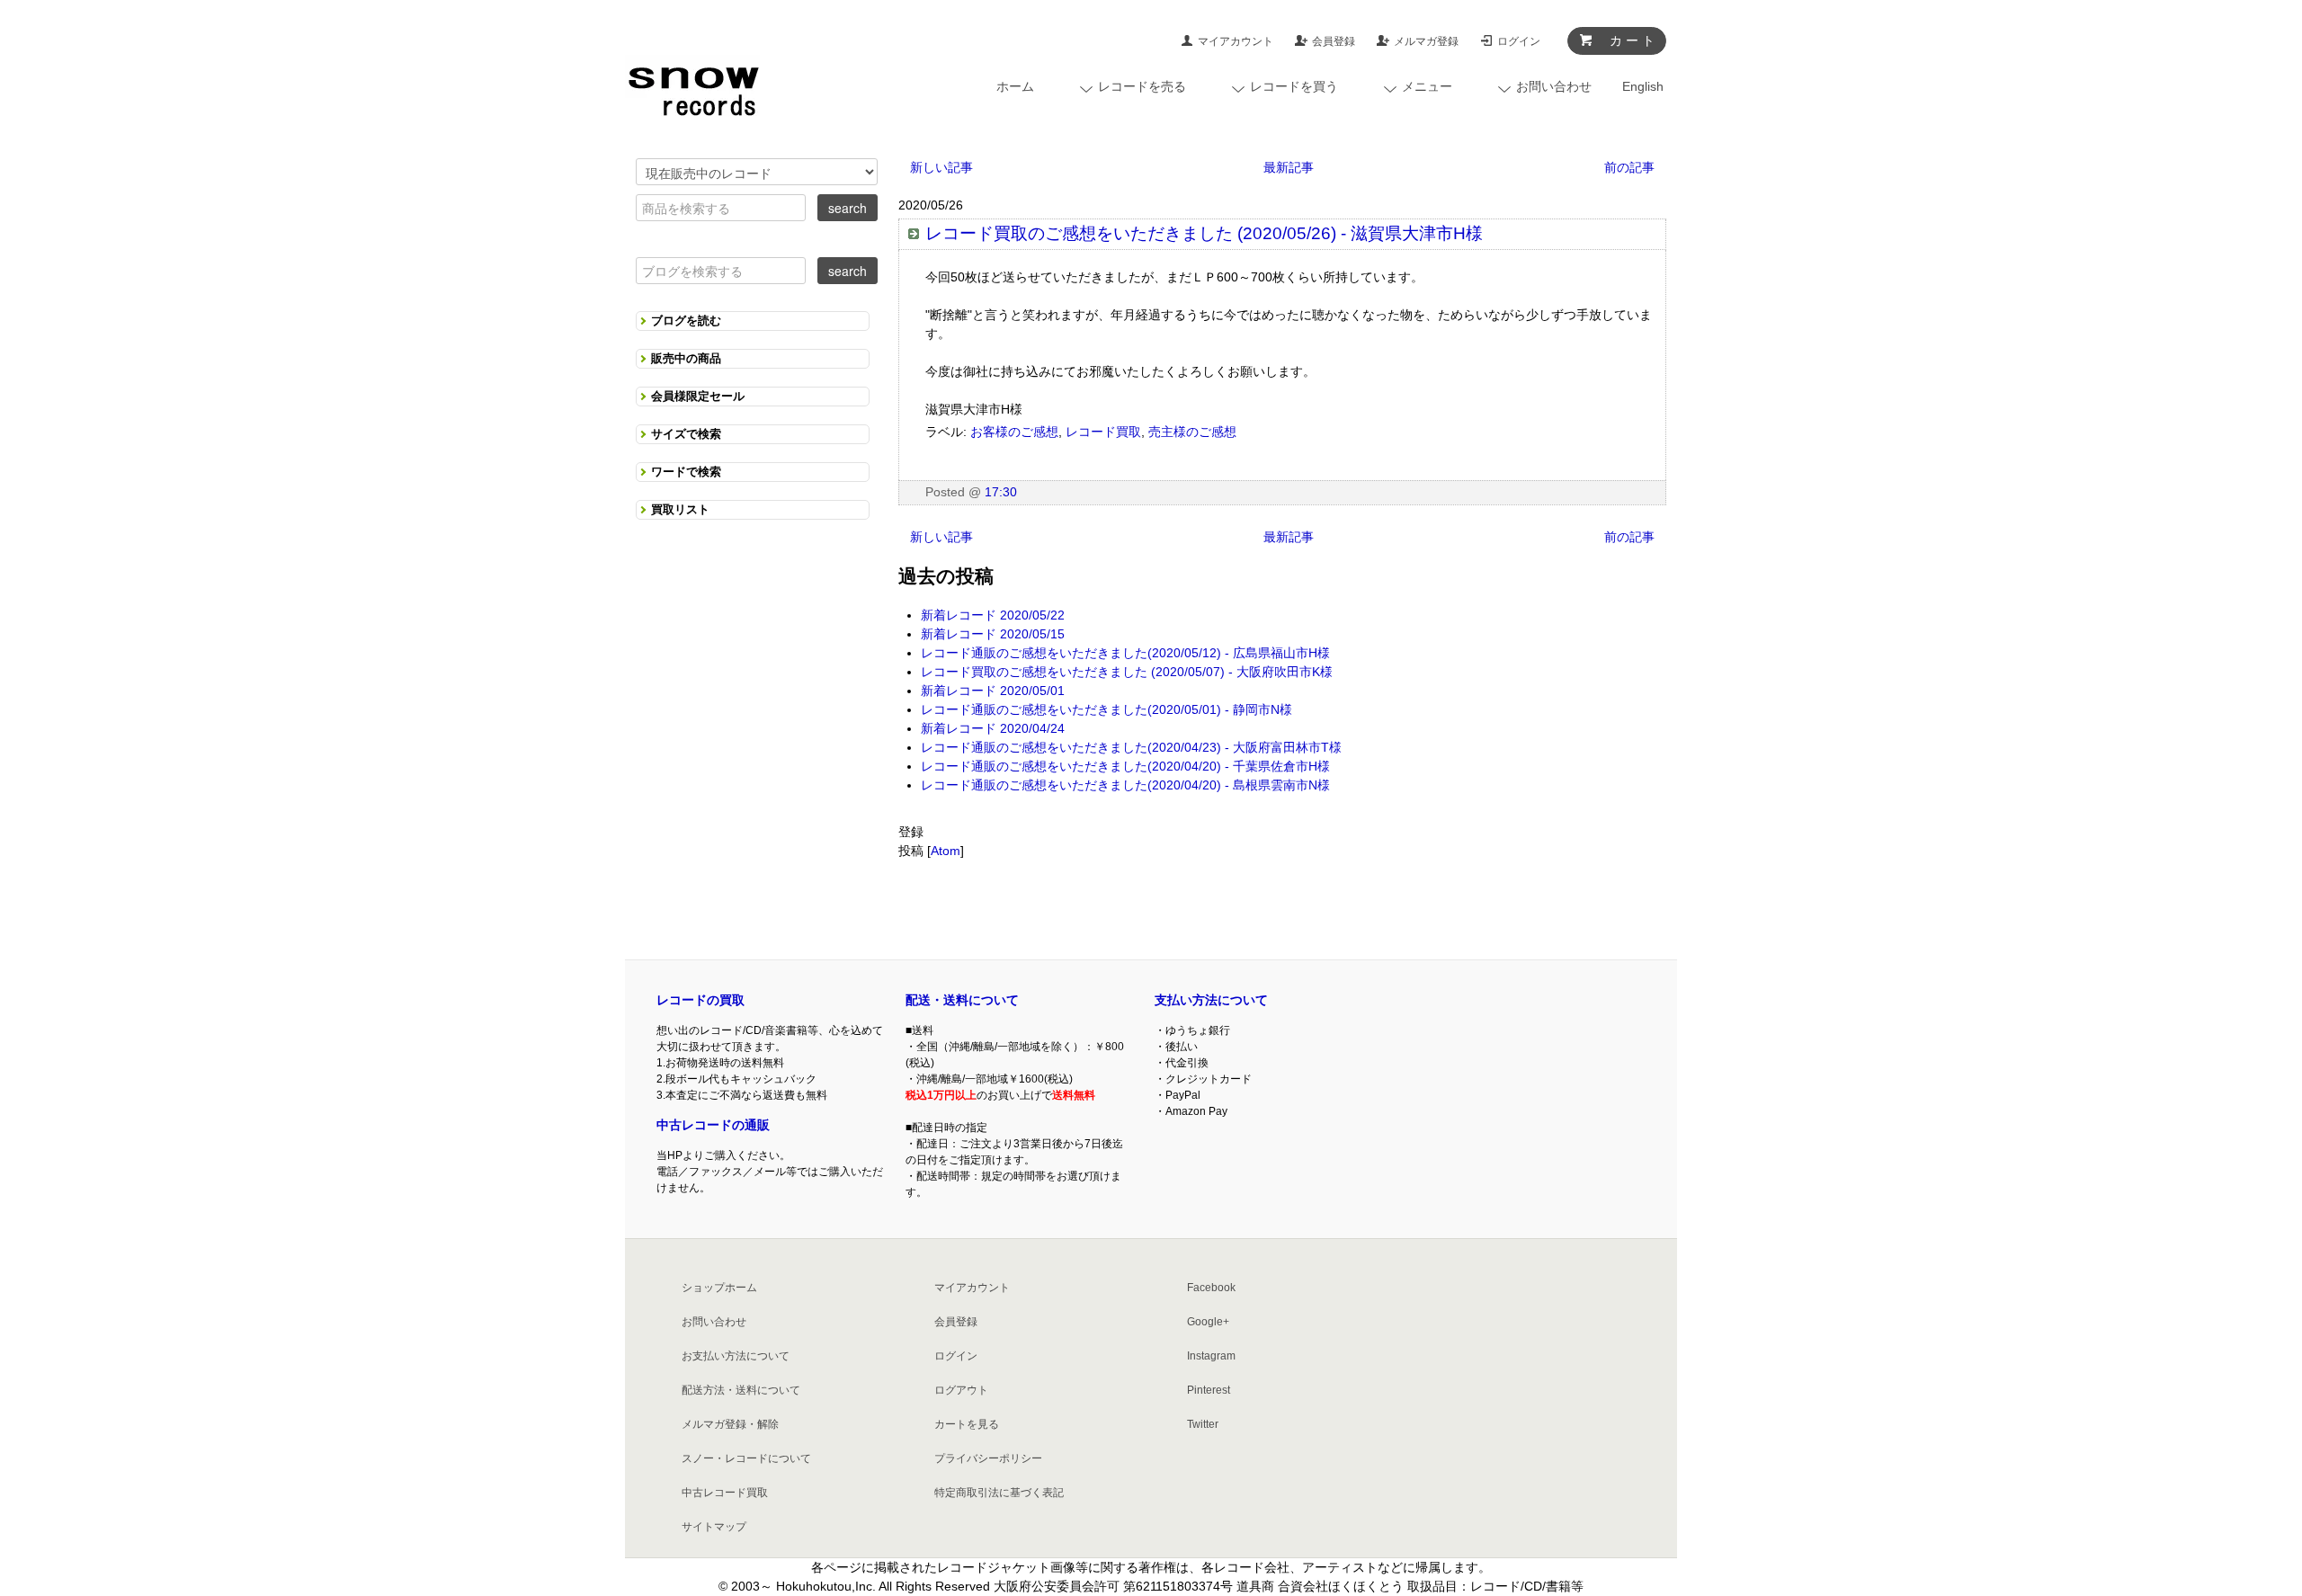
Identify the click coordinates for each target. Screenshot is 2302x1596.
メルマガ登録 (1426, 41)
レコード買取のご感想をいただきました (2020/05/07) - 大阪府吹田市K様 (1127, 672)
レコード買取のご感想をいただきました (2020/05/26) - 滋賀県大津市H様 (1204, 233)
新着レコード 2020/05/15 (993, 634)
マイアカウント (1236, 41)
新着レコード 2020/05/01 (993, 691)
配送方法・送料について (741, 1390)
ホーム (1015, 86)
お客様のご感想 (1014, 432)
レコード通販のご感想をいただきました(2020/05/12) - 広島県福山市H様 (1125, 653)
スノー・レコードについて (746, 1458)
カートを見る (967, 1424)
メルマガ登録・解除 (730, 1424)
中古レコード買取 (725, 1493)
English (1643, 86)
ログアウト (961, 1390)
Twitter (1203, 1424)
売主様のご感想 (1192, 432)
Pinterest (1209, 1390)
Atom (946, 851)
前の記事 (1629, 167)
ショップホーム (719, 1288)
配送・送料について (962, 1000)
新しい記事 (941, 167)
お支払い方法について (736, 1356)
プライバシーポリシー (988, 1458)
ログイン (1519, 41)
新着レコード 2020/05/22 (993, 615)
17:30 (1001, 492)
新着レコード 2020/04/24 (993, 728)
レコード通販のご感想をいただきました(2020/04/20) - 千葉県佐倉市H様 (1125, 766)
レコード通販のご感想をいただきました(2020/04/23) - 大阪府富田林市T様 (1131, 747)
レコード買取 (1103, 432)
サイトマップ (714, 1527)
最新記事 (1289, 167)
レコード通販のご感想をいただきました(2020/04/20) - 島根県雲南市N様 (1125, 785)
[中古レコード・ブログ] (692, 87)
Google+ (1208, 1322)
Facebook (1211, 1288)
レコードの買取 (700, 1000)
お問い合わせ (714, 1322)
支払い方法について (1211, 1000)
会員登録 (1334, 41)
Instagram (1211, 1356)
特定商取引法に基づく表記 (999, 1493)
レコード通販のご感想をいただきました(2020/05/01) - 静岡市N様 (1106, 709)
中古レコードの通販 (713, 1125)
